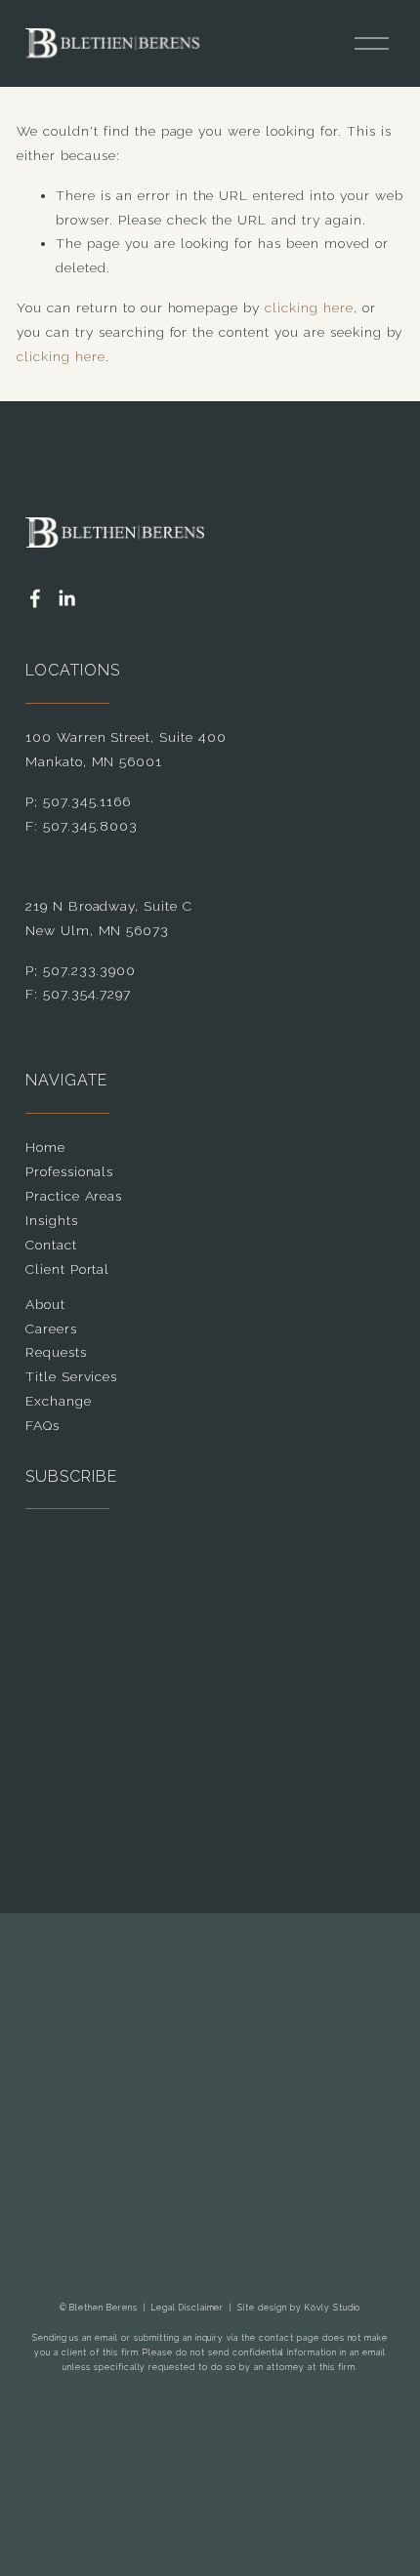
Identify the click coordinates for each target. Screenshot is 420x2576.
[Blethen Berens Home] (113, 43)
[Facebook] (35, 598)
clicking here (309, 307)
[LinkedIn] (66, 598)
